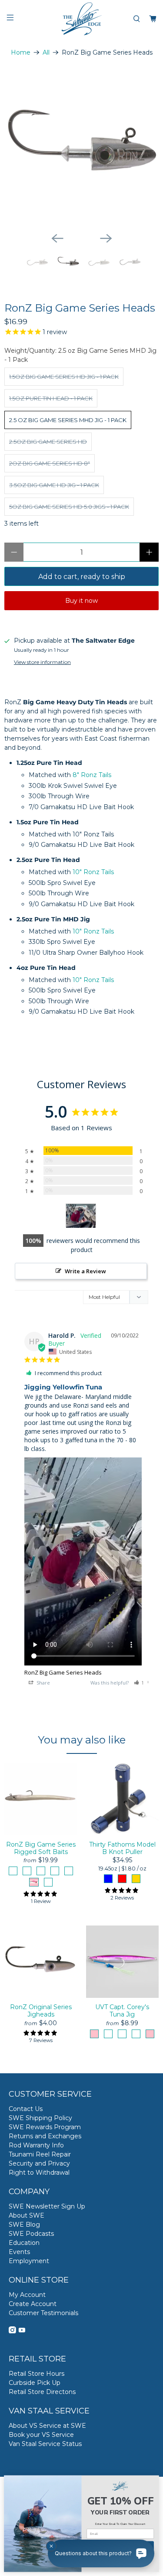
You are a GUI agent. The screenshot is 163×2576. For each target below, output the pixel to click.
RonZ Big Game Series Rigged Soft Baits (41, 1848)
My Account (27, 2295)
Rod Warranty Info (36, 2145)
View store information (42, 662)
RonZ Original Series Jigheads (41, 2011)
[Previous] (57, 238)
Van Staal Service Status (45, 2444)
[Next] (106, 238)
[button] (139, 1683)
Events (19, 2252)
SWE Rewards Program (45, 2127)
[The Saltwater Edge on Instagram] (12, 2331)
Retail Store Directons (42, 2392)
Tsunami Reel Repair (40, 2154)
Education (24, 2243)
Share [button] (43, 1683)
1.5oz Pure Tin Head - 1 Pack (51, 398)
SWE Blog (24, 2225)
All (46, 52)
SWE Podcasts (31, 2234)
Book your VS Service (41, 2435)
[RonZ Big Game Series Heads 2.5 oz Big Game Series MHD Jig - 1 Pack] (81, 148)
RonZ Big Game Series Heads (63, 1672)
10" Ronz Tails (93, 872)
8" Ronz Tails (92, 775)
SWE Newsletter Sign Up (47, 2206)
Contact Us (26, 2109)
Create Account (33, 2304)
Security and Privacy (39, 2163)
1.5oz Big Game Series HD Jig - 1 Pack (64, 377)
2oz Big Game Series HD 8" (50, 463)
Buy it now (81, 601)
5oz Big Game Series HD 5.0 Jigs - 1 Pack (69, 507)
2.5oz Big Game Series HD (48, 442)
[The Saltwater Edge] (82, 19)
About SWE (27, 2215)
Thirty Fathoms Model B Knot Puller (122, 1848)
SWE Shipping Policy (40, 2118)
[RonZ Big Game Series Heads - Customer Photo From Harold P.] (81, 1216)
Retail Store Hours (37, 2374)
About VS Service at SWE (47, 2426)
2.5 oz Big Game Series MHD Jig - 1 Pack (68, 420)
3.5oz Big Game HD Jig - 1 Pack (54, 485)
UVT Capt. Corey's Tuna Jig (122, 2011)
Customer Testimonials (43, 2313)
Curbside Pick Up (35, 2383)
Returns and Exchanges (45, 2136)
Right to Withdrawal (39, 2173)
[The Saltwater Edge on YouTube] (22, 2331)
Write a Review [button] (85, 1271)
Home (21, 52)
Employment (29, 2261)
